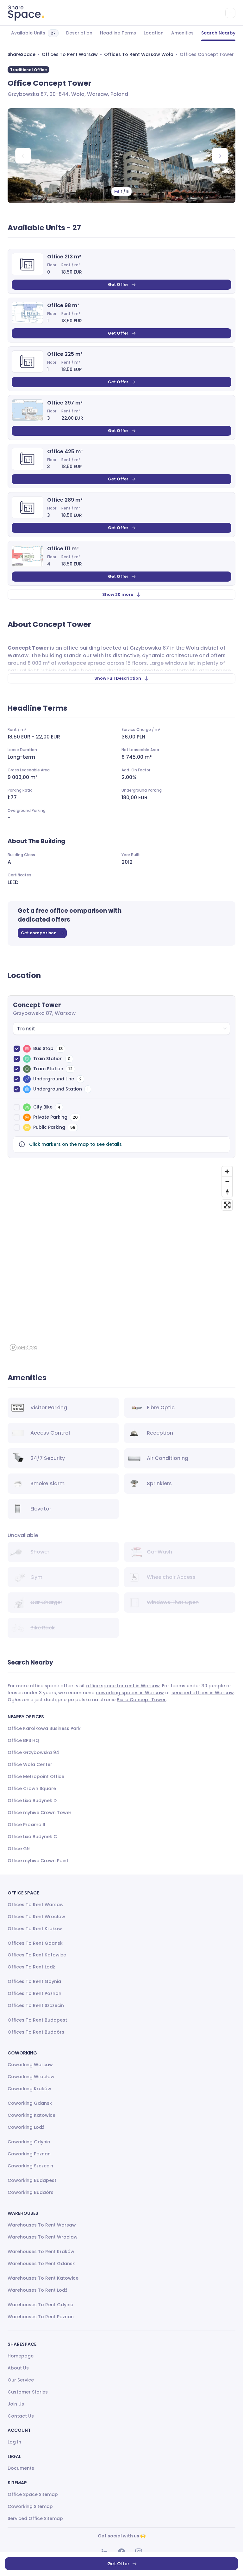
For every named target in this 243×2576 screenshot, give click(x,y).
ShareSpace (22, 54)
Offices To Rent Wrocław (36, 1917)
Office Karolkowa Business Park (44, 1728)
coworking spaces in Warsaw (130, 1693)
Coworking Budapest (32, 2180)
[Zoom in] (227, 1171)
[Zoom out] (227, 1182)
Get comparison (39, 933)
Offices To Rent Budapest (37, 2020)
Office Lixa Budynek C (32, 1837)
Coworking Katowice (31, 2115)
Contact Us (21, 2416)
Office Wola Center (30, 1764)
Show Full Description (118, 678)
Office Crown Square (32, 1788)
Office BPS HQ (23, 1740)
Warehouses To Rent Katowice (43, 2278)
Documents (21, 2468)
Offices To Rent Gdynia (34, 1981)
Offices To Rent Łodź (31, 1967)
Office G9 (19, 1849)
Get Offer (118, 284)
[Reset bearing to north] (227, 1192)
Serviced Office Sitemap (35, 2518)
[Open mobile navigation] (230, 13)
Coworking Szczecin (30, 2166)
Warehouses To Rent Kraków (41, 2252)
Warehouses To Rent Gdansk (41, 2264)
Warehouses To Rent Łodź (37, 2290)
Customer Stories (28, 2392)
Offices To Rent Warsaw (70, 54)
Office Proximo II (26, 1825)
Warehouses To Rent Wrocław (43, 2237)
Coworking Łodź (26, 2127)
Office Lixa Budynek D (32, 1801)
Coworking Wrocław (31, 2077)
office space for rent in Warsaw (123, 1686)
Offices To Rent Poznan (34, 1993)
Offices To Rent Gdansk (35, 1943)
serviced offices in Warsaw (203, 1693)
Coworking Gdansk (30, 2103)
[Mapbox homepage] (23, 1347)
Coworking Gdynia (29, 2142)
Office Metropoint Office (36, 1776)
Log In (14, 2442)
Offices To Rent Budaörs (36, 2032)
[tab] (35, 33)
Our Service (21, 2380)
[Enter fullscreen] (227, 1205)
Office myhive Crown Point (38, 1861)
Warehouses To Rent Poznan (41, 2317)
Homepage (21, 2356)
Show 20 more (118, 594)
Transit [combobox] (26, 1029)
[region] (121, 1258)
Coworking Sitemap (30, 2506)
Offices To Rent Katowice (37, 1955)
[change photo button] (220, 156)
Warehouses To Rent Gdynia (40, 2305)
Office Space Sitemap (33, 2494)
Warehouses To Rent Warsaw (42, 2225)
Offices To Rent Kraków (35, 1929)
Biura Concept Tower (141, 1700)
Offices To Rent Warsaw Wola (139, 54)
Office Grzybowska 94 (33, 1752)
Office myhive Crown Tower (40, 1813)
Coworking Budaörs (31, 2192)
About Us (18, 2368)
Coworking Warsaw (30, 2065)
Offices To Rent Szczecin (36, 2005)
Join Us (16, 2404)
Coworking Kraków (29, 2089)
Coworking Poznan (29, 2154)
